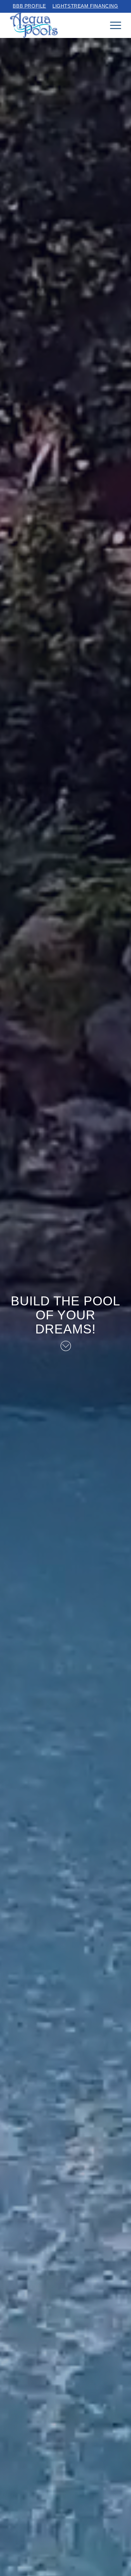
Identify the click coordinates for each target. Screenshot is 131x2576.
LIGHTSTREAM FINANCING (85, 6)
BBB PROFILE (29, 6)
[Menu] (112, 25)
